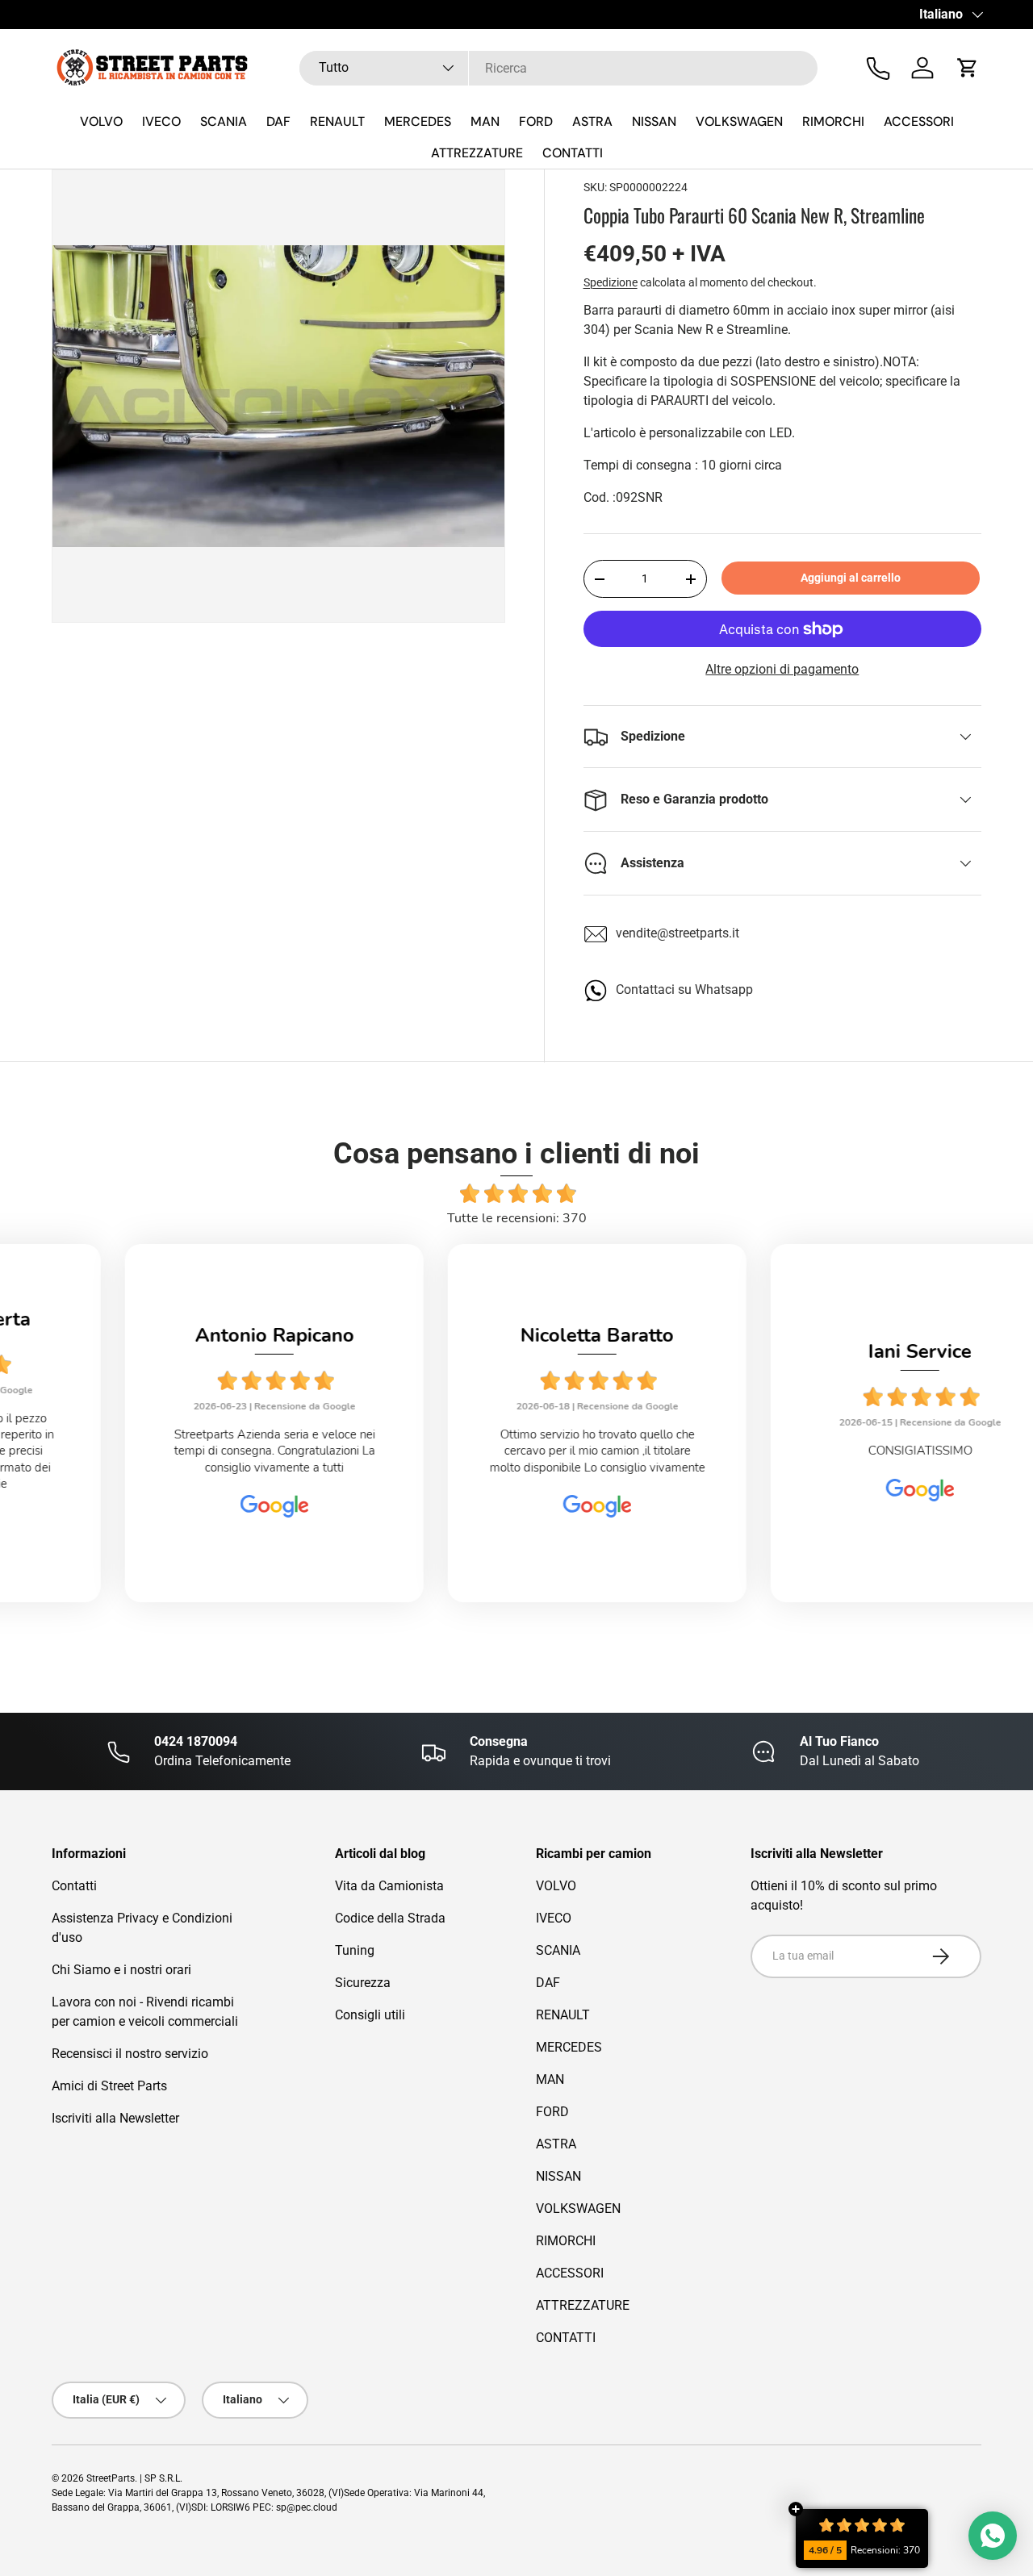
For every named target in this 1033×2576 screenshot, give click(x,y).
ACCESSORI (919, 121)
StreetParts (111, 2478)
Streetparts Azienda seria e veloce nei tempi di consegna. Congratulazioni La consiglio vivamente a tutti (194, 1451)
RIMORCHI (833, 121)
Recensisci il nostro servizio (130, 2054)
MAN (485, 121)
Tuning (355, 1950)
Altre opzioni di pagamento (782, 669)
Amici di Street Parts (109, 2086)
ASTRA (592, 121)
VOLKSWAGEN (739, 121)
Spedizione (611, 282)
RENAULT (337, 121)
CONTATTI (573, 153)
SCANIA (224, 121)
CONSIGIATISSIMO (840, 1451)
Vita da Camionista (389, 1886)
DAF (278, 121)
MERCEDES (418, 121)
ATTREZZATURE (477, 153)
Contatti (74, 1886)
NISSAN (654, 121)
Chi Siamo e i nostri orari (121, 1970)
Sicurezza (363, 1983)
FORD (536, 121)
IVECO (161, 121)
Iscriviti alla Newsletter (115, 2118)
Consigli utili (370, 2015)
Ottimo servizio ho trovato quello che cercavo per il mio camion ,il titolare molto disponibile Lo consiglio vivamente (517, 1451)
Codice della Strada (390, 1918)
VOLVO (101, 121)
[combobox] (559, 68)
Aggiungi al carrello (851, 578)
